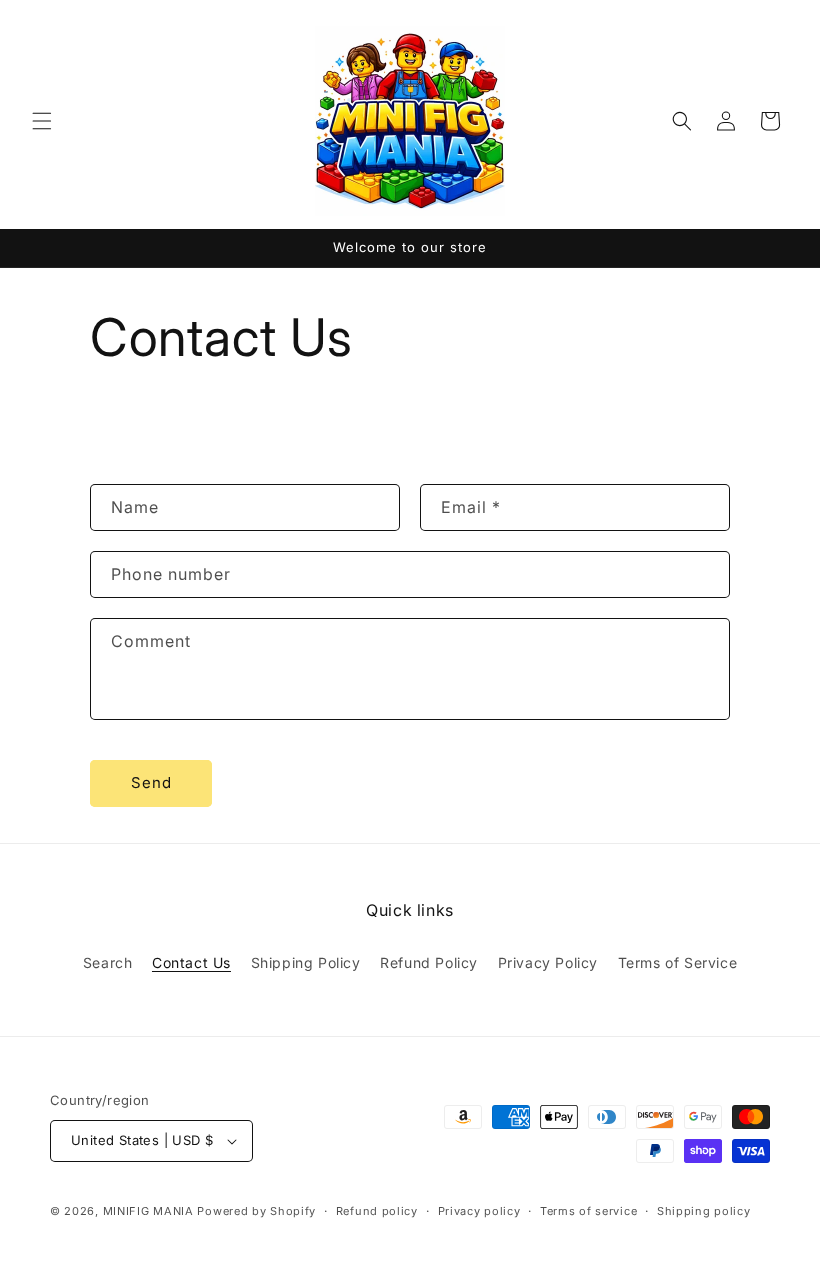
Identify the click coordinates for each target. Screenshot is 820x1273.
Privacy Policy (548, 962)
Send (151, 782)
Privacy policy (479, 1211)
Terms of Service (678, 962)
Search (108, 962)
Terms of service (588, 1211)
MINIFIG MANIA (148, 1211)
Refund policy (377, 1211)
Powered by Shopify (256, 1211)
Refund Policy (429, 962)
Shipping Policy (306, 962)
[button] (42, 121)
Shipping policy (704, 1211)
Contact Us (191, 962)
